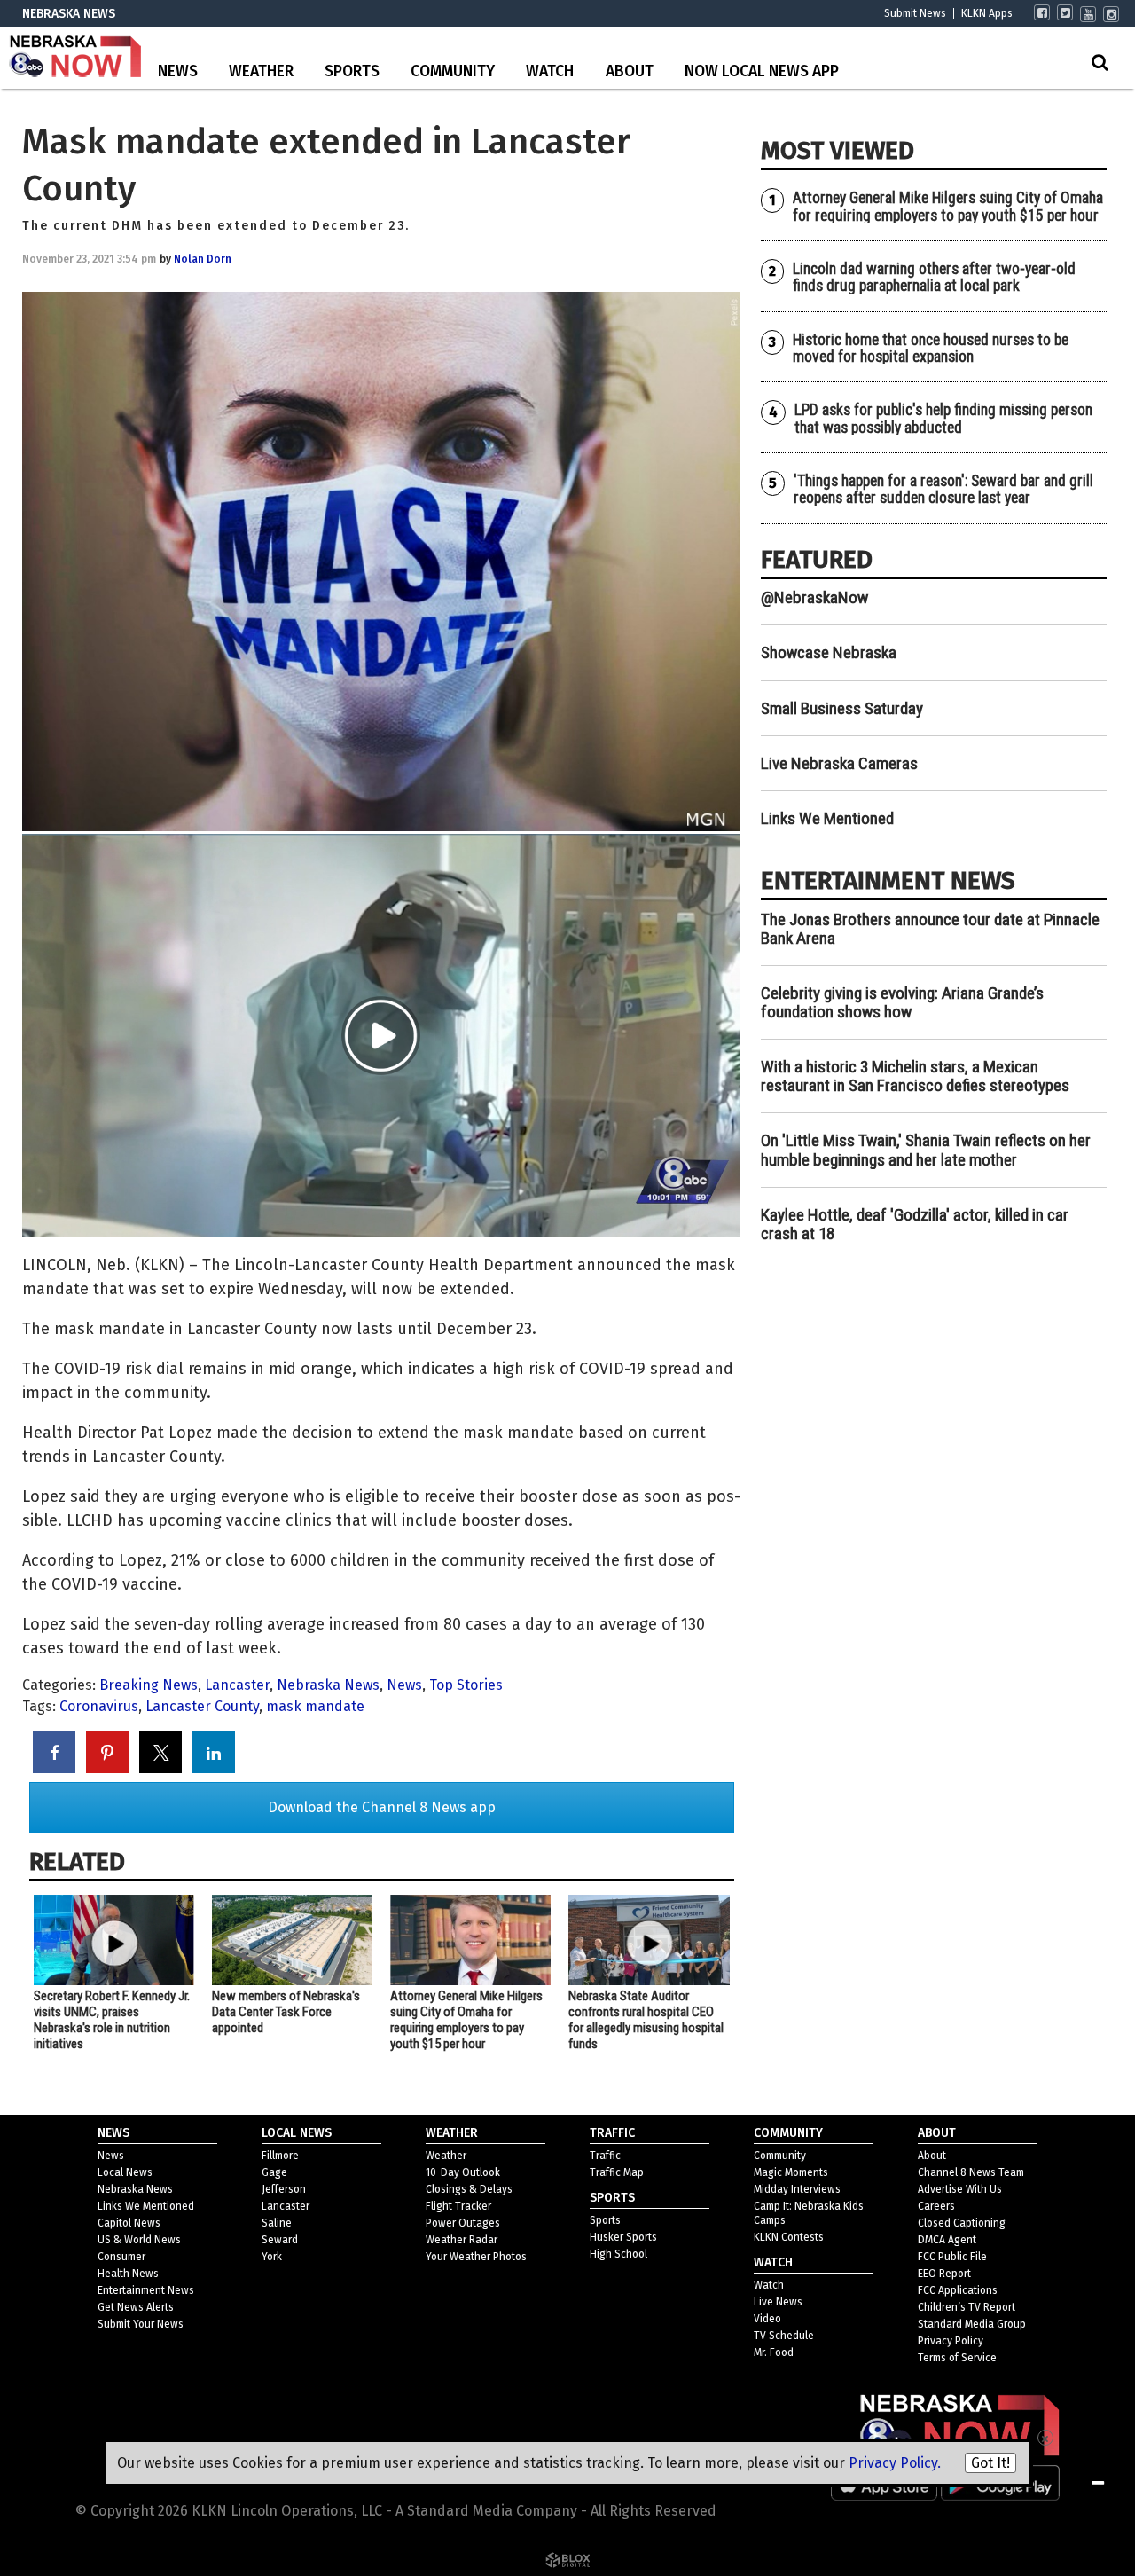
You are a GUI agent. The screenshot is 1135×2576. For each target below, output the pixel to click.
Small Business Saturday (842, 708)
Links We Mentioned (827, 818)
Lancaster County (202, 1706)
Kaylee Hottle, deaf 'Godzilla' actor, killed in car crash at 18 (915, 1224)
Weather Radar (462, 2240)
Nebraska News (328, 1685)
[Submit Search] (1100, 62)
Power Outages (463, 2223)
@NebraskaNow (814, 597)
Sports (352, 71)
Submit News (915, 13)
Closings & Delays (469, 2189)
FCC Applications (958, 2290)
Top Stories (466, 1685)
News (178, 71)
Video (767, 2319)
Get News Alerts (136, 2307)
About (630, 71)
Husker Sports (623, 2237)
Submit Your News (141, 2324)
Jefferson (284, 2189)
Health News (128, 2274)
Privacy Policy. (895, 2463)
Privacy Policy (951, 2341)
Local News (125, 2172)
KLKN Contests (789, 2237)
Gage (274, 2172)
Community (453, 71)
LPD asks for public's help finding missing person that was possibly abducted (943, 418)
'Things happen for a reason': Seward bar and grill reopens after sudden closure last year (943, 489)
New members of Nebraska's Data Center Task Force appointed (286, 2012)
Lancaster (237, 1685)
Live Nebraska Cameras (839, 763)
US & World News (139, 2240)
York (272, 2257)
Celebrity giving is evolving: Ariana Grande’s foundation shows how (902, 1002)
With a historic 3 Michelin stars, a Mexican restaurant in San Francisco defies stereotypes (915, 1076)
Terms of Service (957, 2358)
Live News (778, 2302)
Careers (936, 2206)
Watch (550, 71)
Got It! (990, 2463)
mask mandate (315, 1706)
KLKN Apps (987, 13)
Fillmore (280, 2156)
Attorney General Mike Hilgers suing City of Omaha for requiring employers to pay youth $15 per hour (466, 2020)
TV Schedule (784, 2336)
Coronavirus (99, 1706)
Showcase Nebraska (829, 652)
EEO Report (944, 2274)
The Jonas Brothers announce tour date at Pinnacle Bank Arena (930, 929)
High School (618, 2254)
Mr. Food (774, 2352)
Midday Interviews (797, 2189)
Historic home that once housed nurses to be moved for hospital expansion (931, 348)
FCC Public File (952, 2257)
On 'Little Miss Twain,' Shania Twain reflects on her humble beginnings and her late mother (926, 1150)
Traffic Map (617, 2172)
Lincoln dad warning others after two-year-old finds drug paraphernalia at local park (934, 277)
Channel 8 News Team (971, 2172)
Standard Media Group (972, 2324)
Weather (261, 71)
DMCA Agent (947, 2240)
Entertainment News (146, 2290)
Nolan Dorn (203, 259)
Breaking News (149, 1685)
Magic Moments (791, 2172)
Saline (277, 2223)
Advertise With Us (960, 2189)
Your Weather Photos (476, 2257)
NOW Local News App (762, 71)
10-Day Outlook (463, 2172)
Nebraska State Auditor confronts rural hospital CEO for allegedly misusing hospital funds (646, 2020)
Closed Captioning (962, 2223)
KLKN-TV (75, 58)
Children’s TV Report (967, 2307)
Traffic (605, 2156)
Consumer (121, 2257)
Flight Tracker (458, 2206)
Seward (280, 2240)
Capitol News (129, 2223)
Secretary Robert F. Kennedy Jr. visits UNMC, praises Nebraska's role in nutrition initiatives (112, 2020)
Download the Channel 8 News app (382, 1807)
